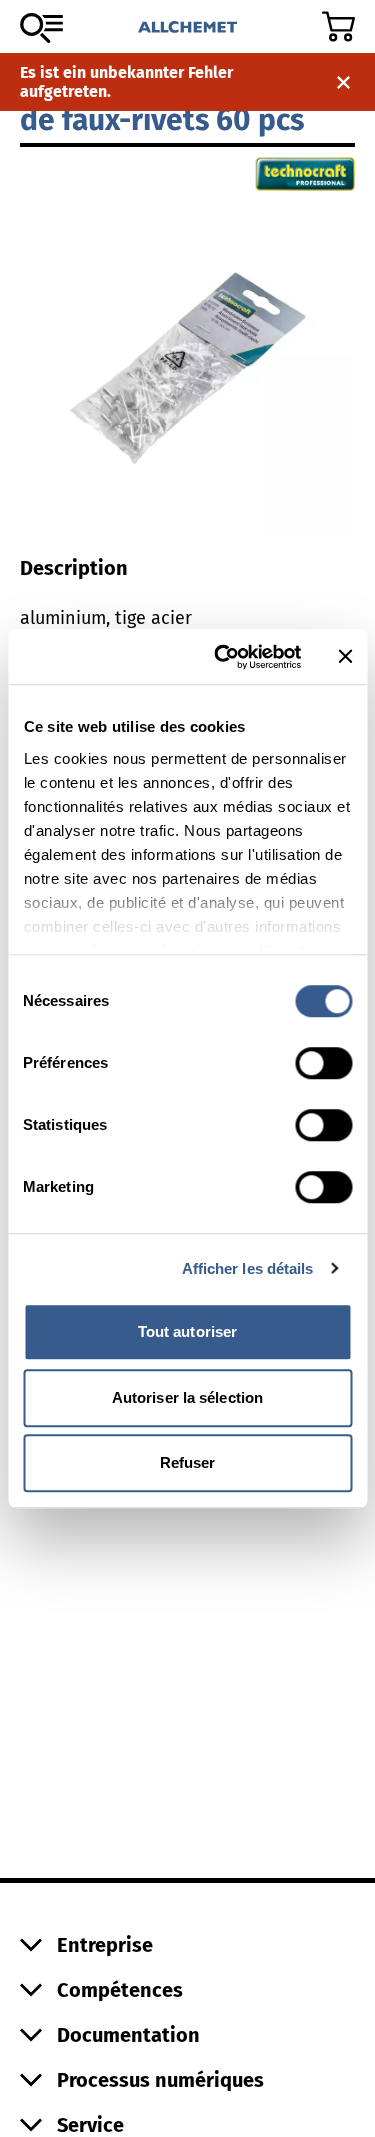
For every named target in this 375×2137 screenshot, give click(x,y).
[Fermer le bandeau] (345, 657)
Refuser (188, 1462)
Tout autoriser (187, 1331)
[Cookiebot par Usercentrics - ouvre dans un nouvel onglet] (223, 657)
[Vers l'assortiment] (41, 28)
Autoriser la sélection (187, 1397)
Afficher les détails (248, 1268)
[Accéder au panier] (338, 26)
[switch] (323, 1063)
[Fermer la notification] (343, 82)
